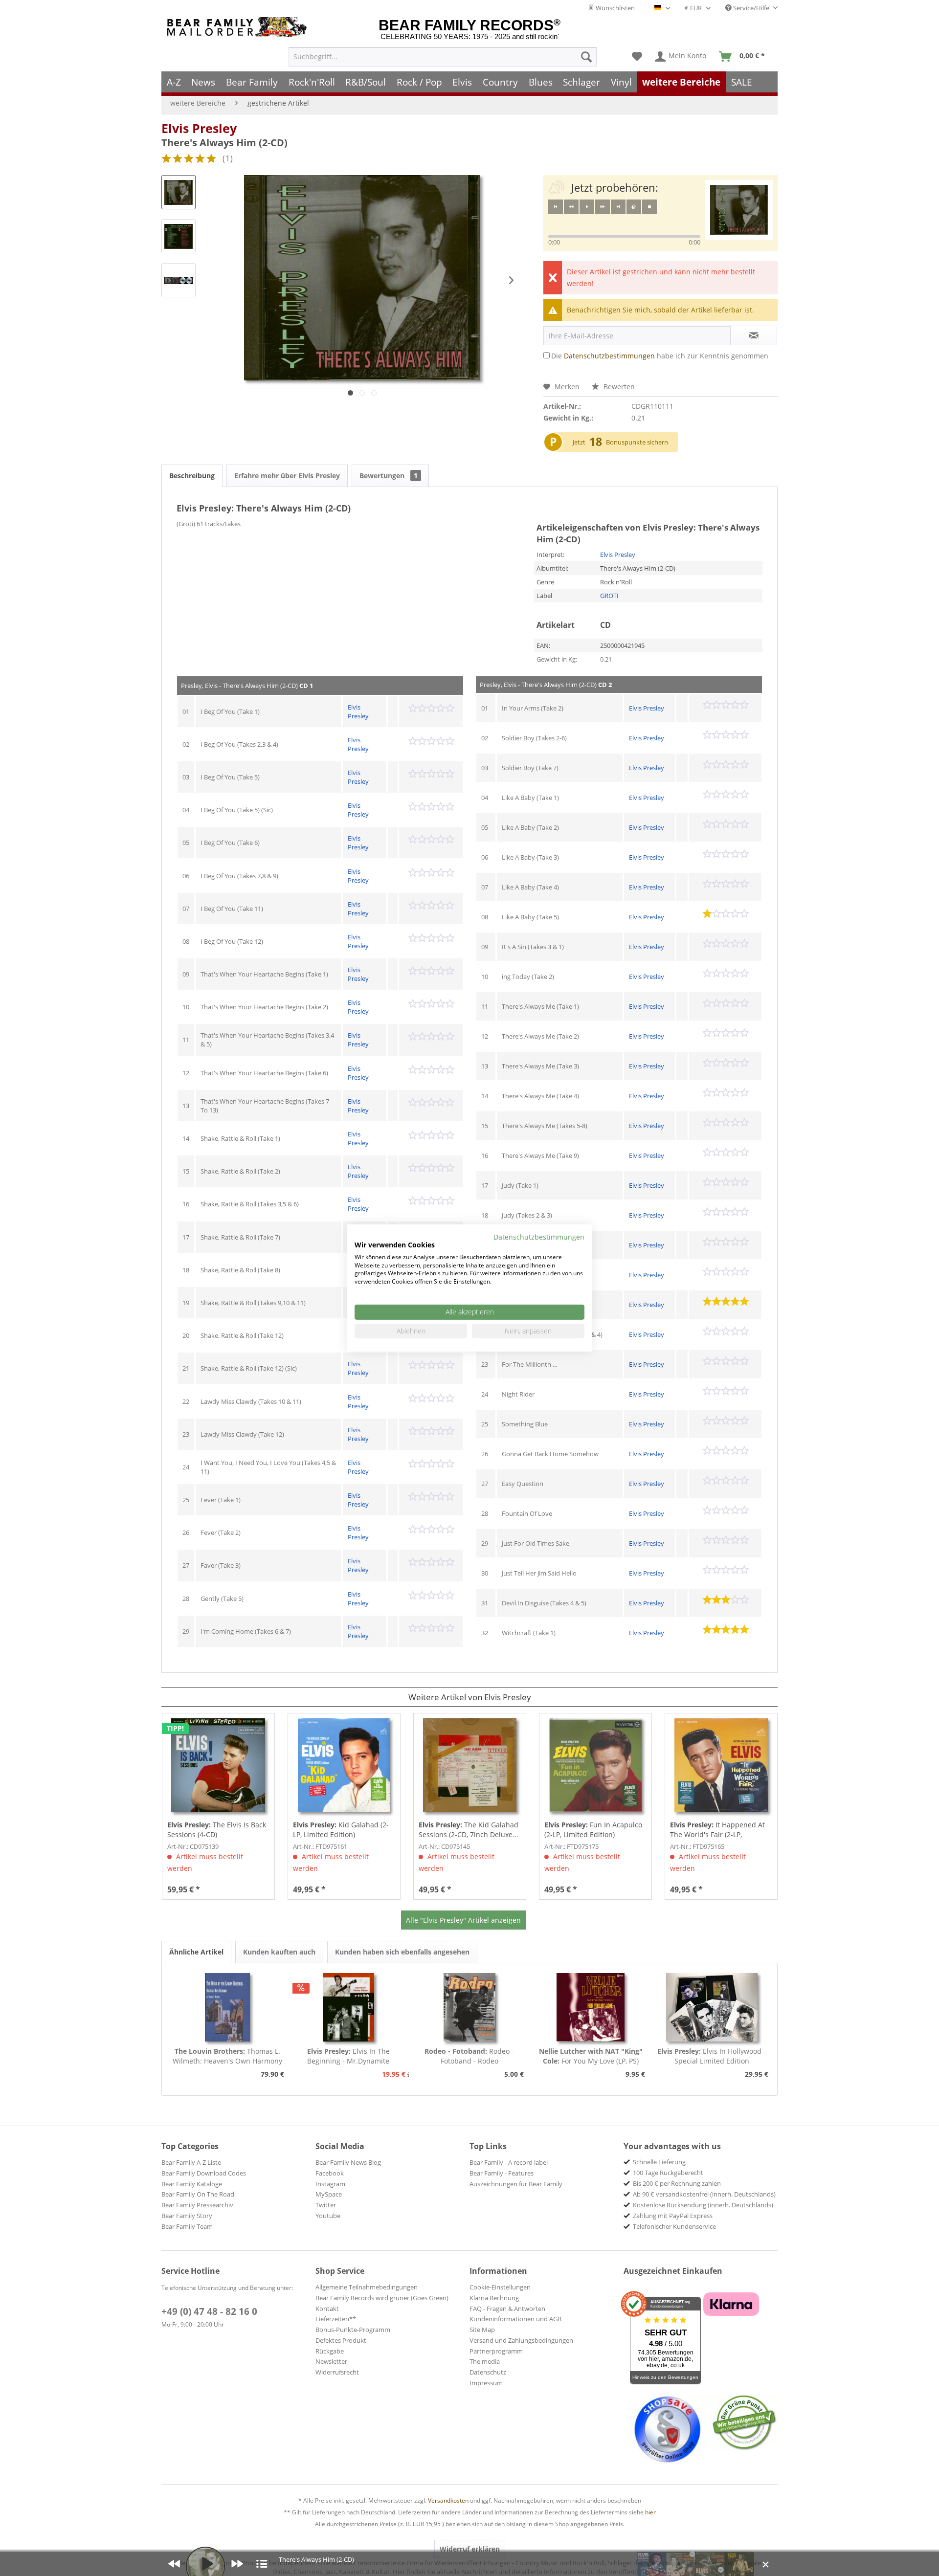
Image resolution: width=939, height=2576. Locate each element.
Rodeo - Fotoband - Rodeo (469, 2056)
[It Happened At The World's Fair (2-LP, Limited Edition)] (721, 1765)
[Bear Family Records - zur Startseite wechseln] (239, 27)
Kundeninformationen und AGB (515, 2319)
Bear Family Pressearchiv (197, 2205)
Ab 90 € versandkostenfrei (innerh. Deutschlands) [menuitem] (704, 2194)
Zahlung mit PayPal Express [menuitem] (673, 2216)
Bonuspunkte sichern (637, 442)
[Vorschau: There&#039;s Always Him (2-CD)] (179, 192)
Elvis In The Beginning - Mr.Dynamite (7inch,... (348, 2056)
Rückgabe (330, 2351)
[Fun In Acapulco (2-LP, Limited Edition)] (595, 1765)
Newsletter (331, 2361)
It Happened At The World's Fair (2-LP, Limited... (717, 1830)
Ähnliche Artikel (196, 1952)
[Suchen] (586, 57)
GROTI (609, 596)
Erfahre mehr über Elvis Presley (287, 476)
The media (485, 2361)
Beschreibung (192, 476)
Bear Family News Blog (348, 2162)
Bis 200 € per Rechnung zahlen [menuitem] (677, 2183)
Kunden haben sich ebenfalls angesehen (402, 1952)
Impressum (486, 2383)
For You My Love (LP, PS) (591, 2056)
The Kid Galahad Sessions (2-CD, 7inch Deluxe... (469, 1830)
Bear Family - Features (502, 2173)
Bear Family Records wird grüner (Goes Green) (382, 2298)
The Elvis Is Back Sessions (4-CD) (217, 1830)
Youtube (328, 2216)
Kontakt (327, 2309)
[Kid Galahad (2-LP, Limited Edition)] (344, 1765)
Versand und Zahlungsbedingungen (521, 2340)
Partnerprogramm (496, 2351)
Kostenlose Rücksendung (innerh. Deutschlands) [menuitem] (703, 2205)
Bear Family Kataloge (192, 2184)
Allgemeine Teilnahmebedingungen (367, 2287)
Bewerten (618, 387)
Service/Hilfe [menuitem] (751, 8)
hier (650, 2512)
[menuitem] (443, 57)
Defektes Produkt (341, 2340)
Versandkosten (448, 2500)
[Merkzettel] (637, 57)
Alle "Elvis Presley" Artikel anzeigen (463, 1920)
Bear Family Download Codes (204, 2173)
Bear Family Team (187, 2226)
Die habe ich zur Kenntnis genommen (660, 356)
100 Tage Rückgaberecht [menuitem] (668, 2173)
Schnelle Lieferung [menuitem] (659, 2162)
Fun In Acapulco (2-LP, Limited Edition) (593, 1830)
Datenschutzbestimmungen (609, 356)
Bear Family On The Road (198, 2194)
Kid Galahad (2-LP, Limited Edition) (341, 1830)
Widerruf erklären (470, 2549)
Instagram (330, 2184)
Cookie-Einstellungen (500, 2287)
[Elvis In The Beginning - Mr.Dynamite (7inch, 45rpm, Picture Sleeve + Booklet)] (349, 2007)
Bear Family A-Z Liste (191, 2162)
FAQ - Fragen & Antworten (507, 2309)
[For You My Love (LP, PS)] (591, 2007)
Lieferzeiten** (336, 2319)
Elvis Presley (199, 128)
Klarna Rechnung (494, 2298)
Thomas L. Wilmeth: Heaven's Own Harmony (227, 2056)
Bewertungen (389, 476)
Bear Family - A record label (509, 2162)
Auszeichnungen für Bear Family (516, 2184)
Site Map (482, 2330)
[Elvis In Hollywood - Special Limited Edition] (712, 2007)
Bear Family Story (187, 2216)
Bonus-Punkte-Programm (353, 2330)
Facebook (330, 2173)
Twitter (326, 2205)
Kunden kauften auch (279, 1952)
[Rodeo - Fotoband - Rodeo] (469, 2007)
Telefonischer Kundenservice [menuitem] (674, 2226)
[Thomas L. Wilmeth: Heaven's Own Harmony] (227, 2007)
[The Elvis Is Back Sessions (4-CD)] (218, 1765)
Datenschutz (488, 2372)
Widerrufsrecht (337, 2372)
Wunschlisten (615, 8)
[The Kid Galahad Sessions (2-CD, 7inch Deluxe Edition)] (470, 1765)
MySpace (329, 2194)
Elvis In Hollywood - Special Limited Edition (712, 2056)
